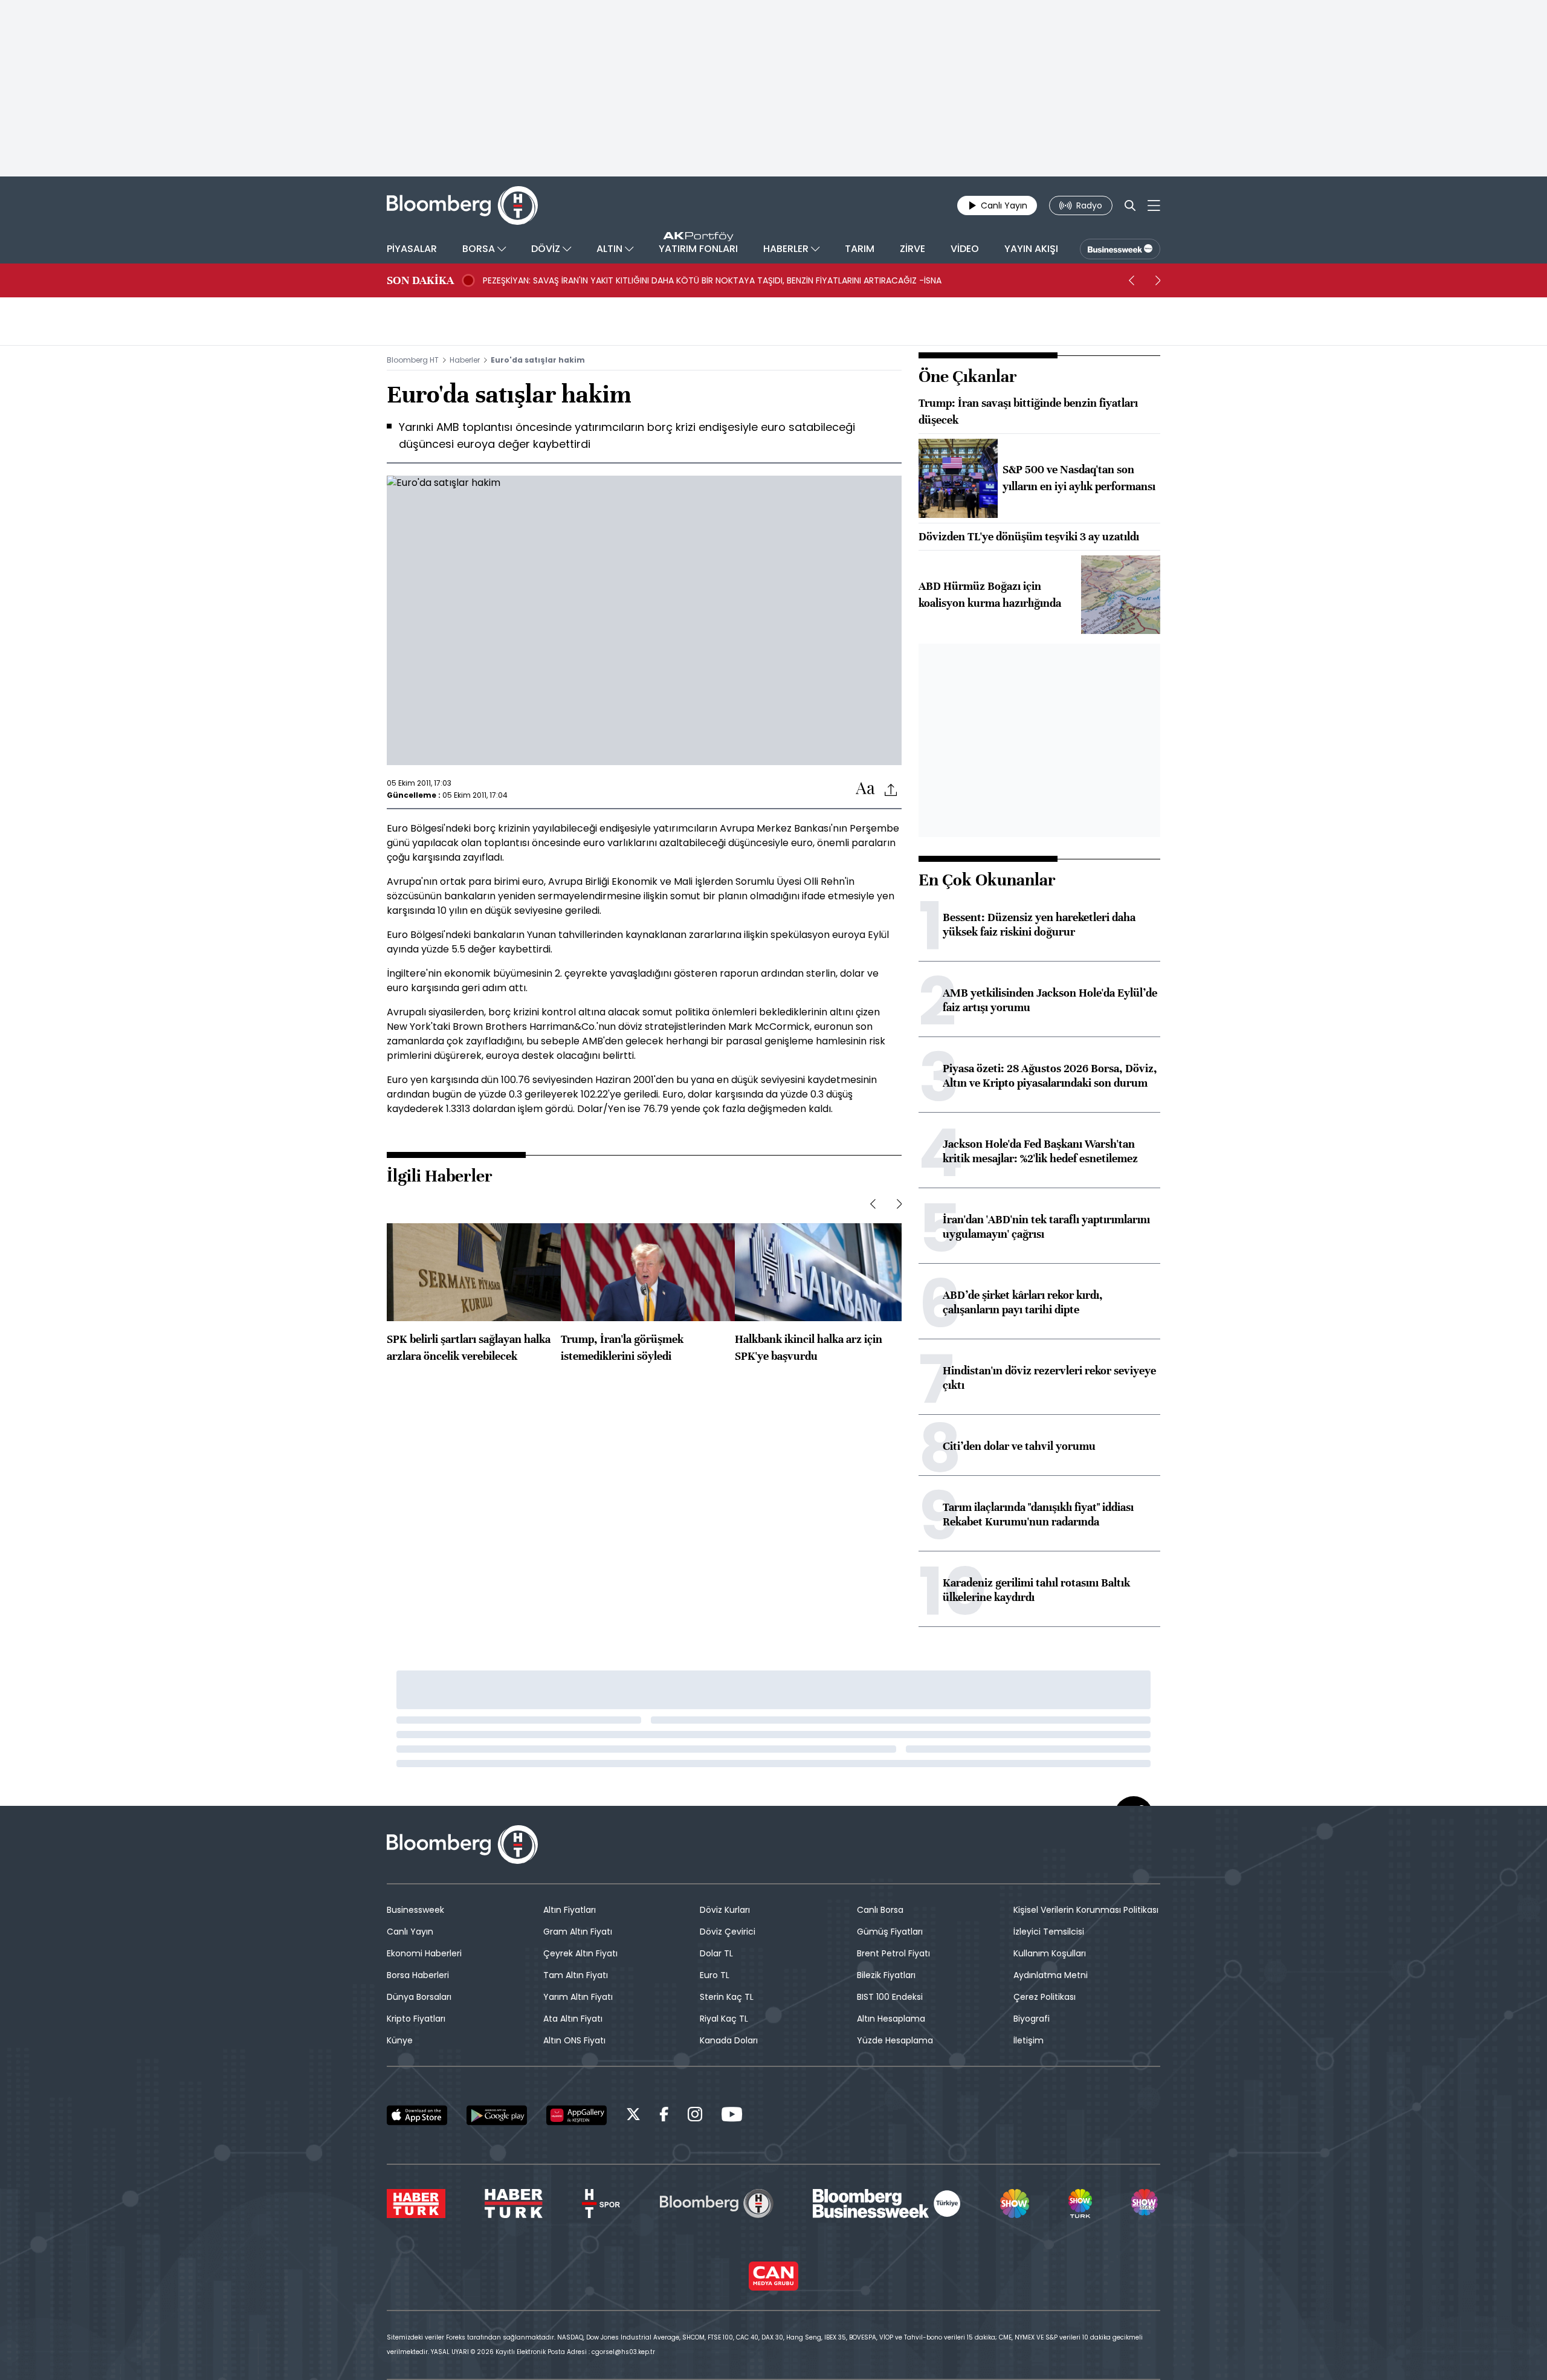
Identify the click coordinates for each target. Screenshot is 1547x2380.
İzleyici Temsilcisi (1049, 1932)
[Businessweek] (887, 2204)
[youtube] (732, 2116)
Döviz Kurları (725, 1910)
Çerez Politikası (1045, 1997)
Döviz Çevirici (728, 1932)
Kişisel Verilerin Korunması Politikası (1086, 1910)
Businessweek (415, 1910)
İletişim (1029, 2040)
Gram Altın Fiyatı (578, 1932)
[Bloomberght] (462, 205)
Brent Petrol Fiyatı (893, 1953)
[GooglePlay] (497, 2115)
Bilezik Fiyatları (886, 1975)
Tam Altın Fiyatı (576, 1975)
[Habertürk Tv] (514, 2204)
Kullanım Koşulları (1050, 1953)
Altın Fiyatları (570, 1910)
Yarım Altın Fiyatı (578, 1997)
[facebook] (664, 2116)
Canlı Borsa (880, 1910)
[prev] (1131, 280)
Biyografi (1032, 2019)
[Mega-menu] (1154, 205)
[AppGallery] (576, 2115)
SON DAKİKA (420, 280)
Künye (400, 2040)
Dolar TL (716, 1953)
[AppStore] (417, 2115)
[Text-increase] (865, 789)
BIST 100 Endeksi (890, 1997)
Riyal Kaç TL (724, 2019)
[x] (633, 2116)
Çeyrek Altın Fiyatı (580, 1953)
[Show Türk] (1080, 2204)
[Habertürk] (416, 2204)
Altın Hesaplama (891, 2019)
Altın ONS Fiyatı (574, 2040)
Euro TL (715, 1975)
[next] (1158, 280)
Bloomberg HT (413, 360)
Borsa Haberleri (418, 1975)
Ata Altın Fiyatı (573, 2019)
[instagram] (695, 2116)
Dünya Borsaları (419, 1997)
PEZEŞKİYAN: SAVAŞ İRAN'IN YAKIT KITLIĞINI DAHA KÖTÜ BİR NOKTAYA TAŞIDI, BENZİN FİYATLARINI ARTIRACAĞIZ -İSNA (712, 280)
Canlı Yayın (410, 1932)
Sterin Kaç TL (727, 1997)
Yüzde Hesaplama (895, 2040)
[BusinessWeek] (1120, 249)
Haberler (465, 360)
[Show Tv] (1015, 2204)
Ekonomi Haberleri (424, 1953)
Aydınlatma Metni (1051, 1975)
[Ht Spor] (601, 2204)
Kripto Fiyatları (416, 2019)
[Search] (1130, 205)
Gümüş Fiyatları (890, 1932)
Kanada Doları (729, 2040)
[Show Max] (1146, 2204)
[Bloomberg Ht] (717, 2204)
